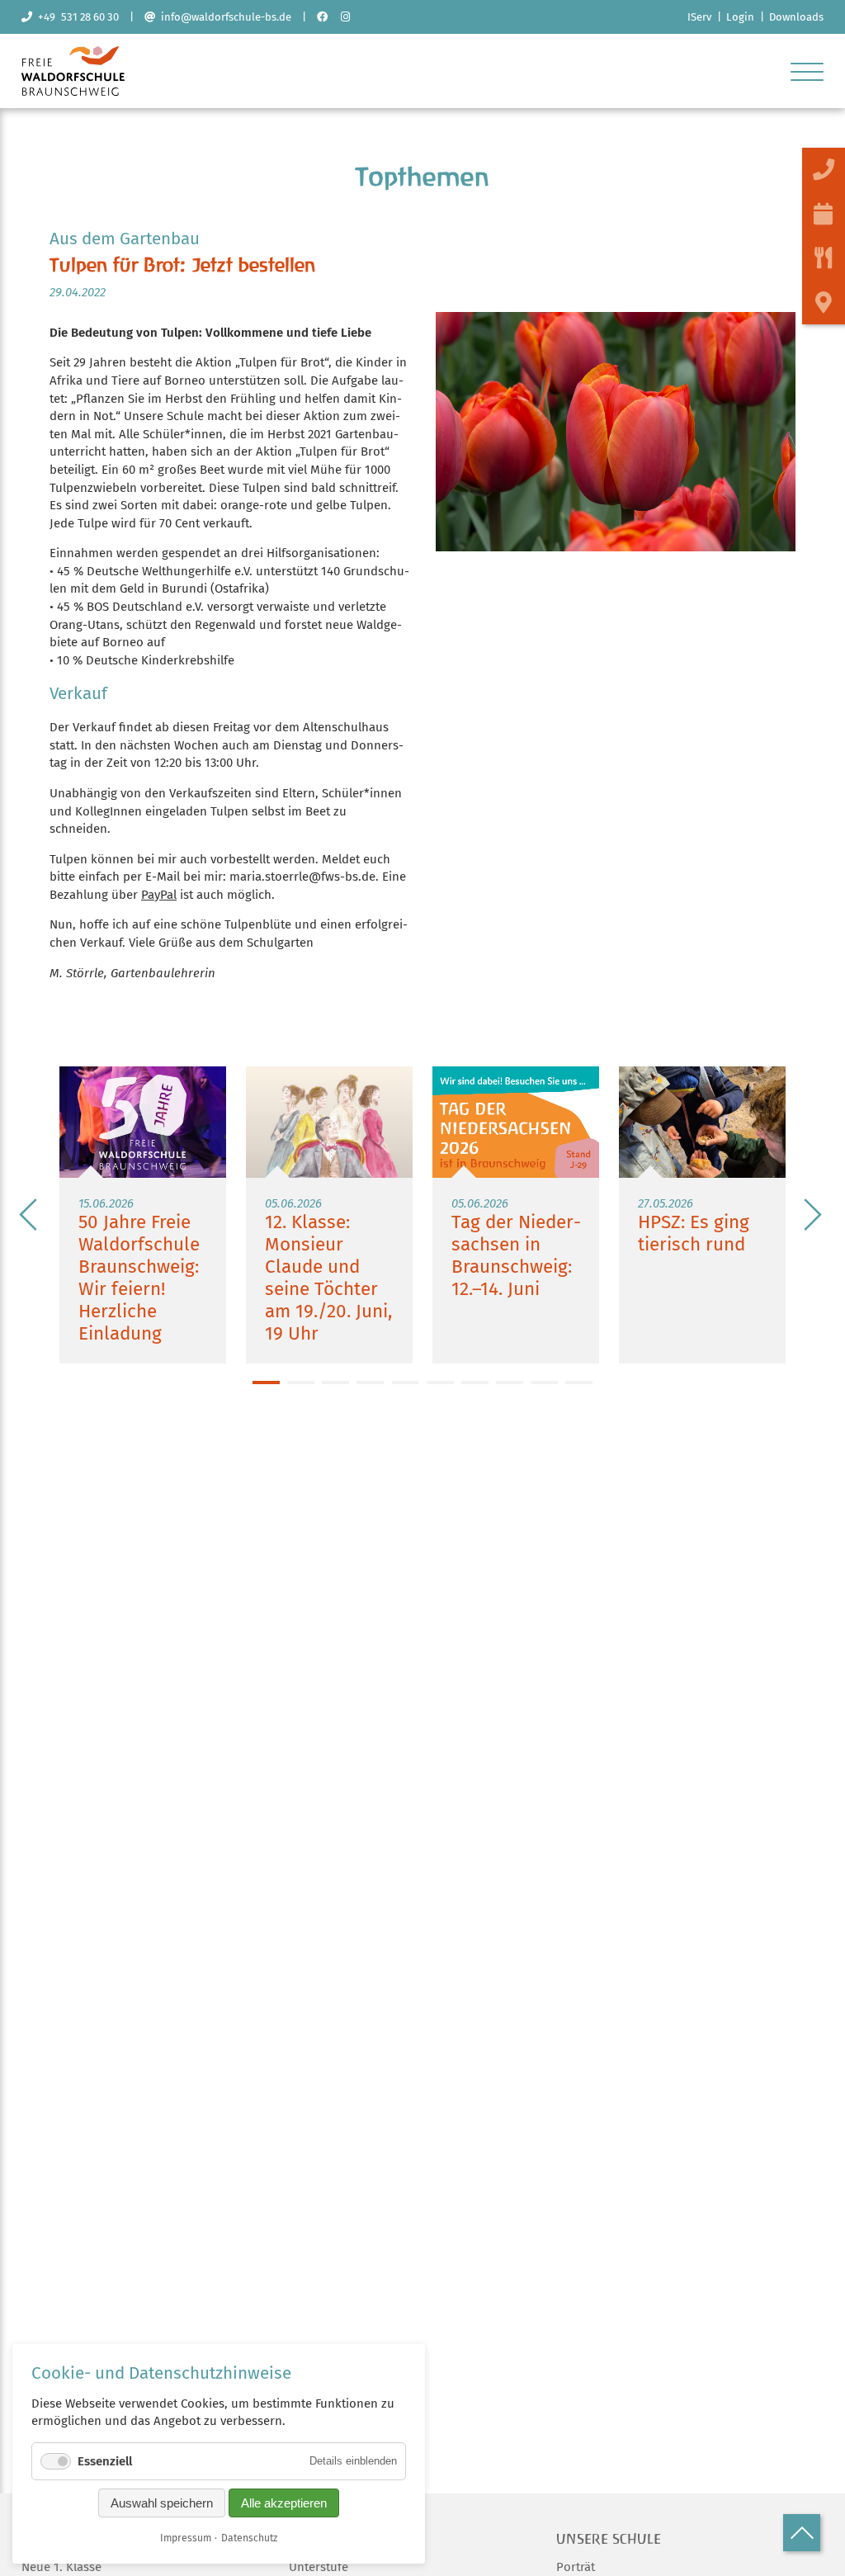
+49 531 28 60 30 (76, 17)
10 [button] (579, 1383)
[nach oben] (802, 2533)
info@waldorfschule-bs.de (223, 17)
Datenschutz (249, 2538)
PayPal (159, 895)
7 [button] (475, 1383)
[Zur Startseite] (73, 92)
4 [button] (370, 1383)
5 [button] (406, 1383)
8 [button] (510, 1383)
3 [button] (335, 1383)
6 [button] (440, 1383)
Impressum (186, 2538)
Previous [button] (29, 1215)
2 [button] (301, 1383)
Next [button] (812, 1215)
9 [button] (544, 1383)
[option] (143, 1215)
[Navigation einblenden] (807, 71)
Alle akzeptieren (284, 2503)
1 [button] (266, 1383)
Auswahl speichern (162, 2503)
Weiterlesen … (143, 1215)
